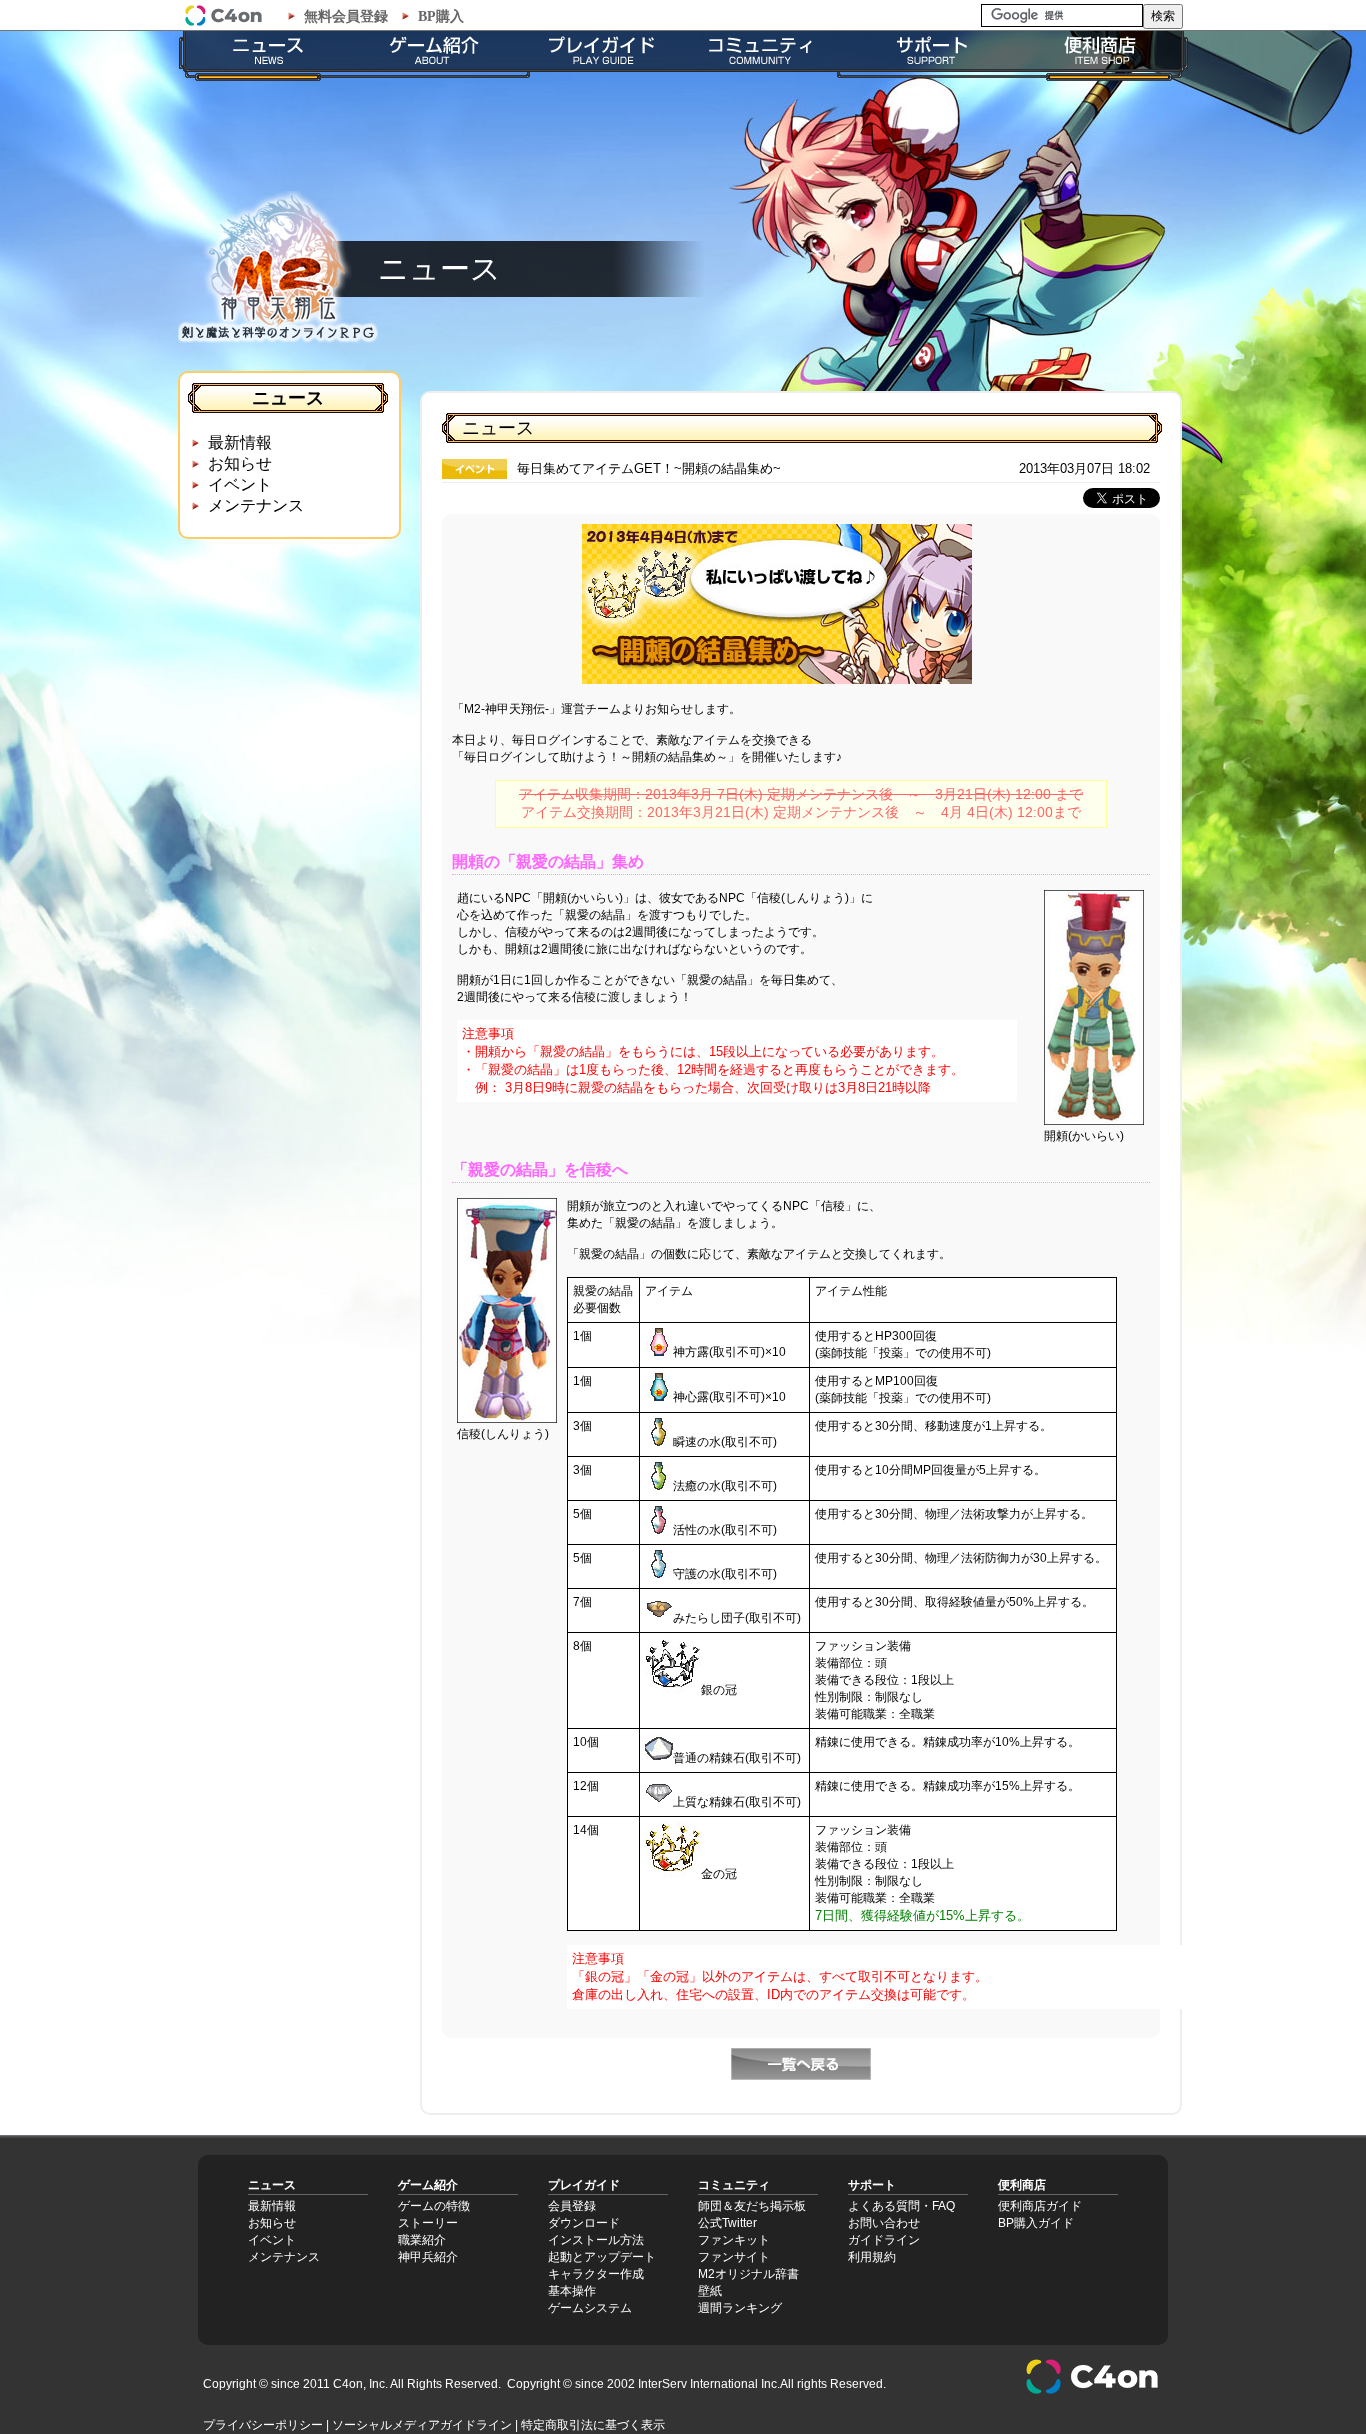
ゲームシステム (590, 2308)
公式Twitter (727, 2223)
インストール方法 (596, 2240)
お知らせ (240, 463)
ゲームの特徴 (434, 2206)
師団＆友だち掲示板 (752, 2206)
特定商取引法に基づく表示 (593, 2425)
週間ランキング (740, 2308)
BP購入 (441, 16)
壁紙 (710, 2291)
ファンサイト (734, 2257)
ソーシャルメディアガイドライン (422, 2425)
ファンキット (734, 2240)
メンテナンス (256, 505)
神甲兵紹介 (428, 2257)
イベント (240, 484)
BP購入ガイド (1036, 2223)
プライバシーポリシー (263, 2425)
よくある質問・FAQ (901, 2206)
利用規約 (872, 2257)
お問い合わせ (884, 2223)
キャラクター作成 (596, 2274)
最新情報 (240, 442)
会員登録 (572, 2206)
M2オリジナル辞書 (748, 2274)
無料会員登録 (346, 16)
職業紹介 (422, 2240)
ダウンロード (584, 2223)
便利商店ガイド (1040, 2206)
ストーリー (428, 2223)
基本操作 (572, 2291)
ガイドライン (884, 2240)
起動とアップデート (602, 2257)
